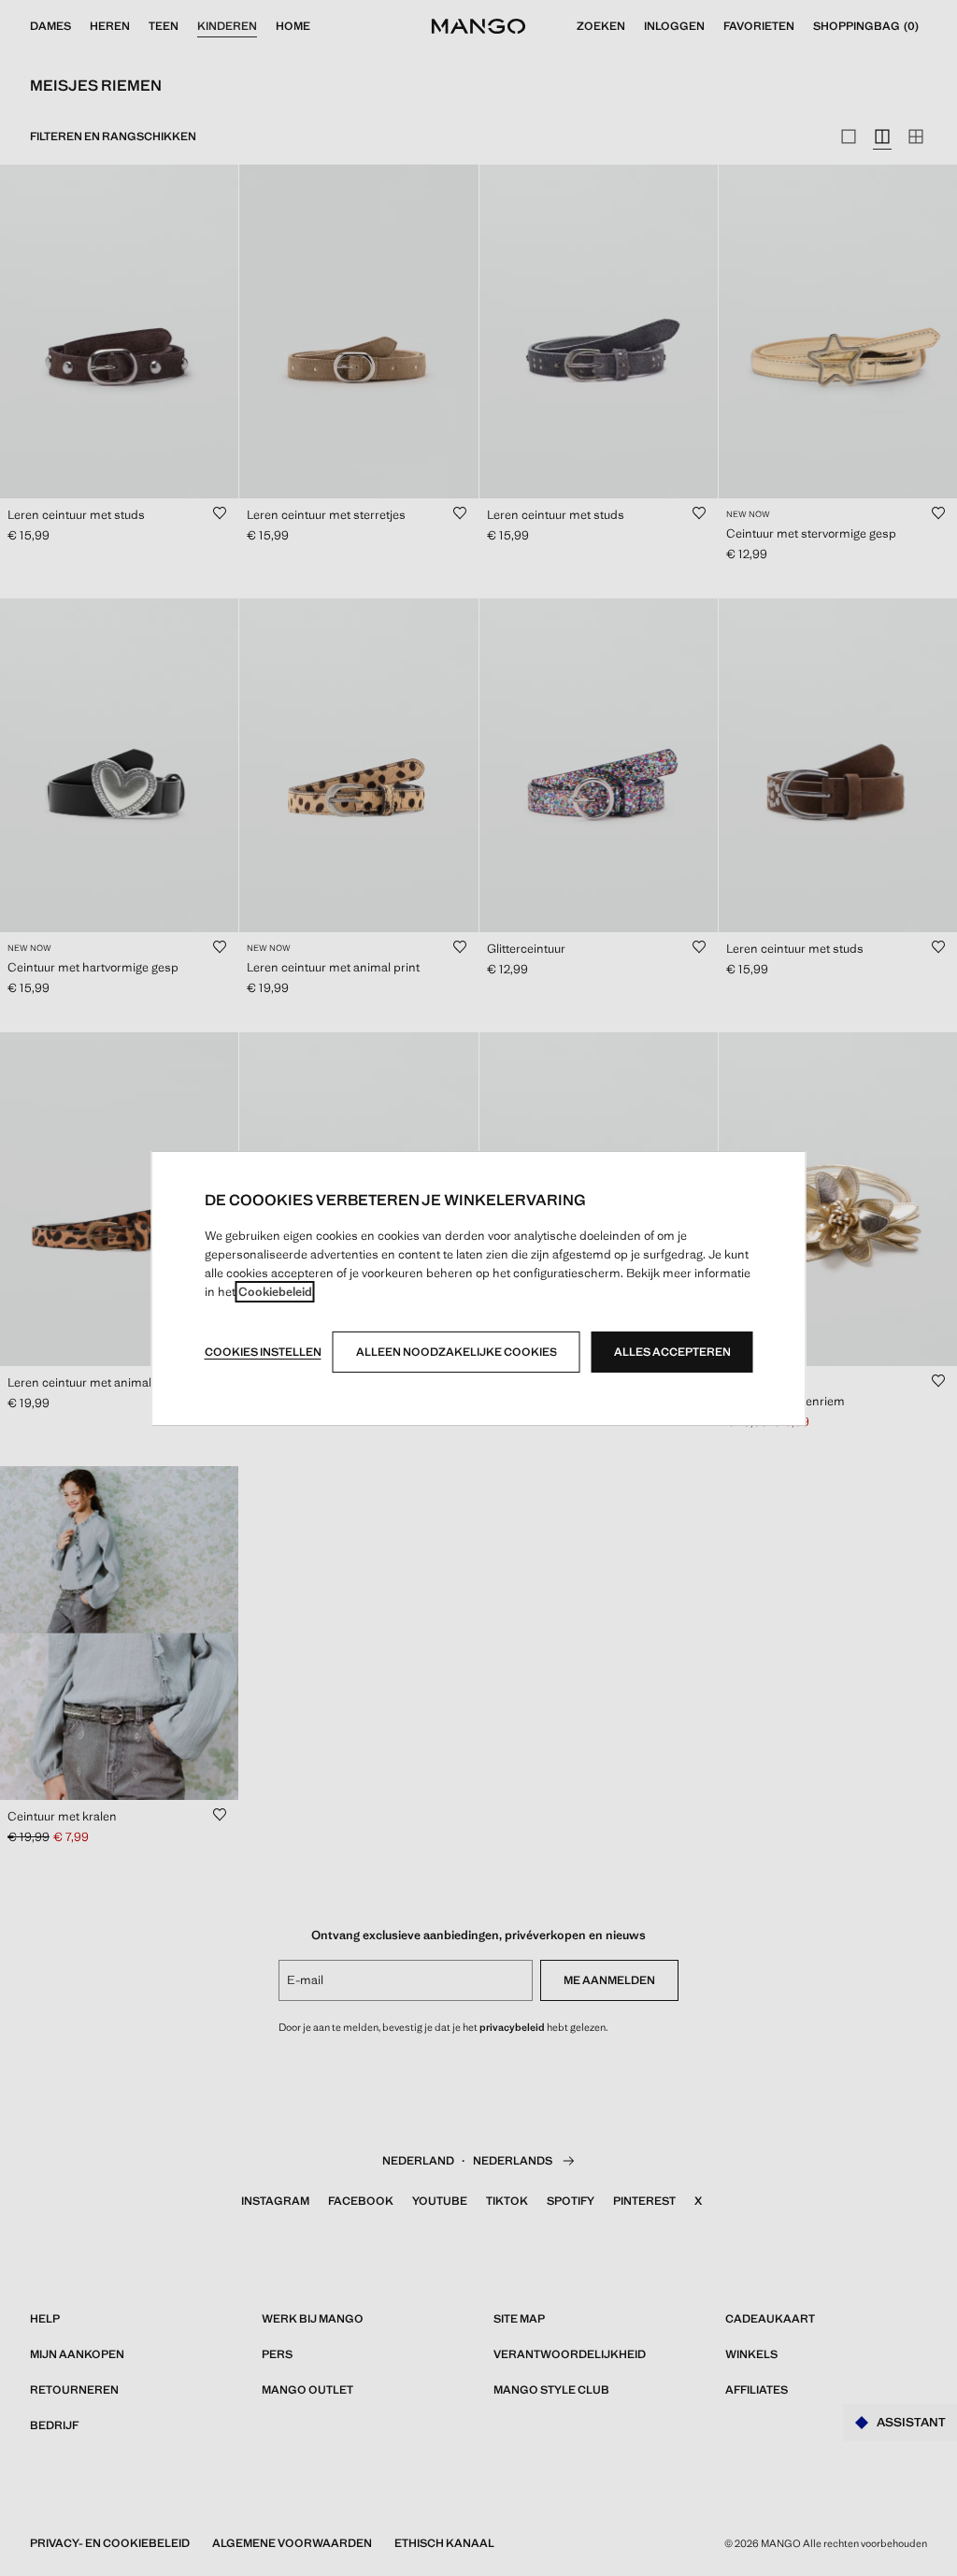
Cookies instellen (263, 1352)
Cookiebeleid (275, 1292)
